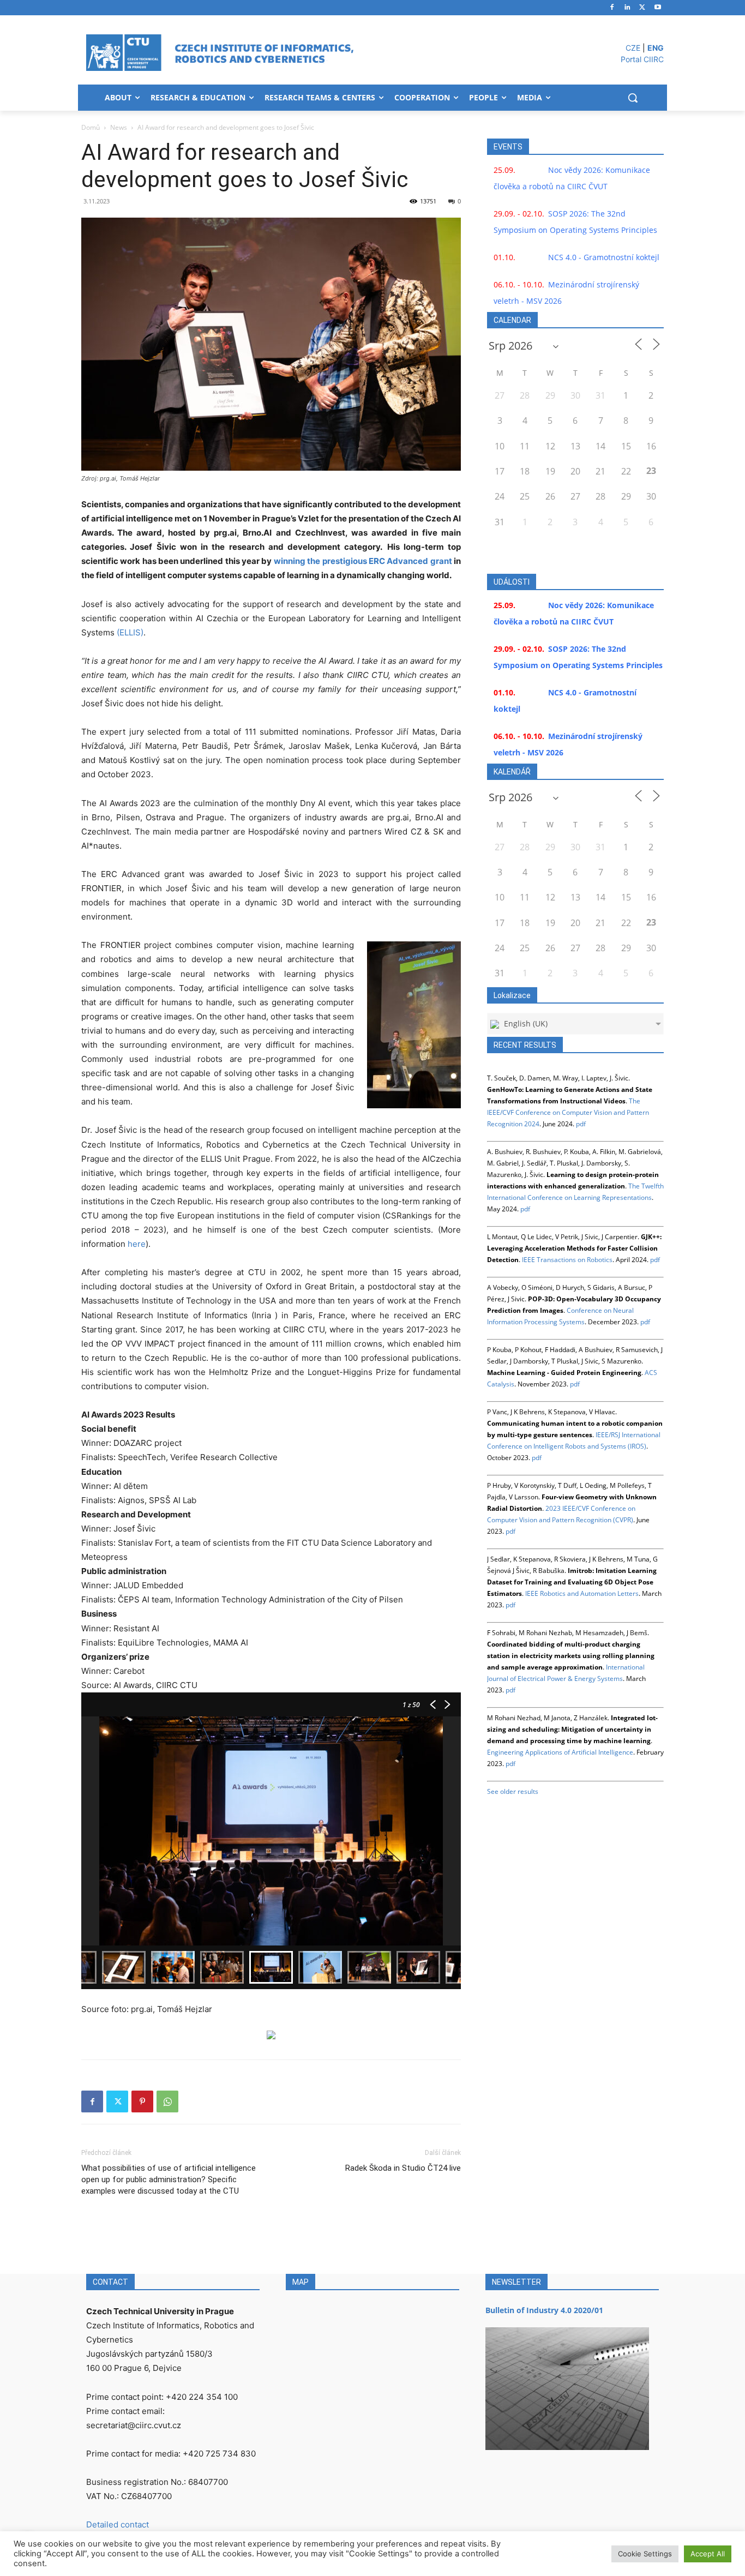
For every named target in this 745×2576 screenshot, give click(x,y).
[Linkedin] (627, 8)
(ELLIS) (130, 632)
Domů (91, 127)
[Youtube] (657, 8)
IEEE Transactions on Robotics (567, 1260)
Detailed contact (118, 2524)
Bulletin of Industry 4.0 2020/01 (544, 2310)
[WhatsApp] (167, 2101)
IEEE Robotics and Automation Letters (582, 1593)
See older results (513, 1791)
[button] (633, 98)
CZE (633, 48)
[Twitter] (642, 8)
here (137, 1244)
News (119, 127)
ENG (656, 48)
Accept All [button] (708, 2554)
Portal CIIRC (642, 59)
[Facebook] (612, 8)
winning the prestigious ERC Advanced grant (363, 561)
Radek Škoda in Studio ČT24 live (403, 2168)
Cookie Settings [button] (645, 2554)
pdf (581, 1124)
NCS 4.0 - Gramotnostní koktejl (604, 257)
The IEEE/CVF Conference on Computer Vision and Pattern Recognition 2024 (568, 1112)
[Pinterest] (142, 2101)
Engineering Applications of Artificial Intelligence (560, 1752)
